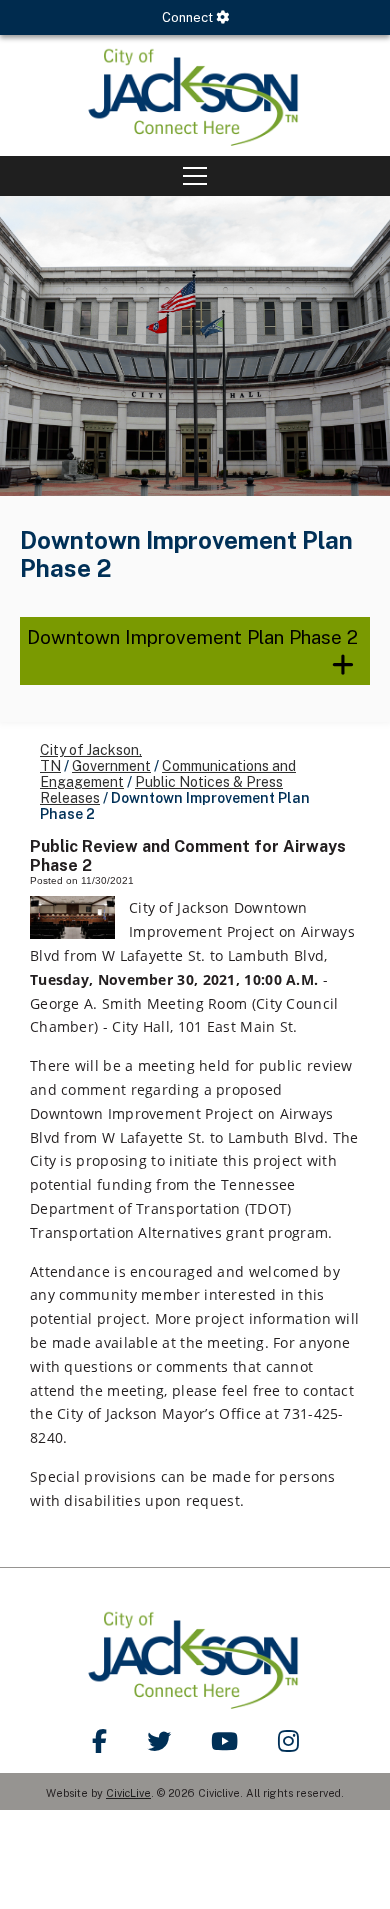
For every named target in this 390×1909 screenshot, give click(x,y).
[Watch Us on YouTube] (224, 1741)
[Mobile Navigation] (195, 176)
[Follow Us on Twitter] (159, 1741)
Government (111, 766)
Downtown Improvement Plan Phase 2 (192, 637)
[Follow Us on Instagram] (288, 1741)
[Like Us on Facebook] (99, 1741)
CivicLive (128, 1793)
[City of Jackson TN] (195, 95)
